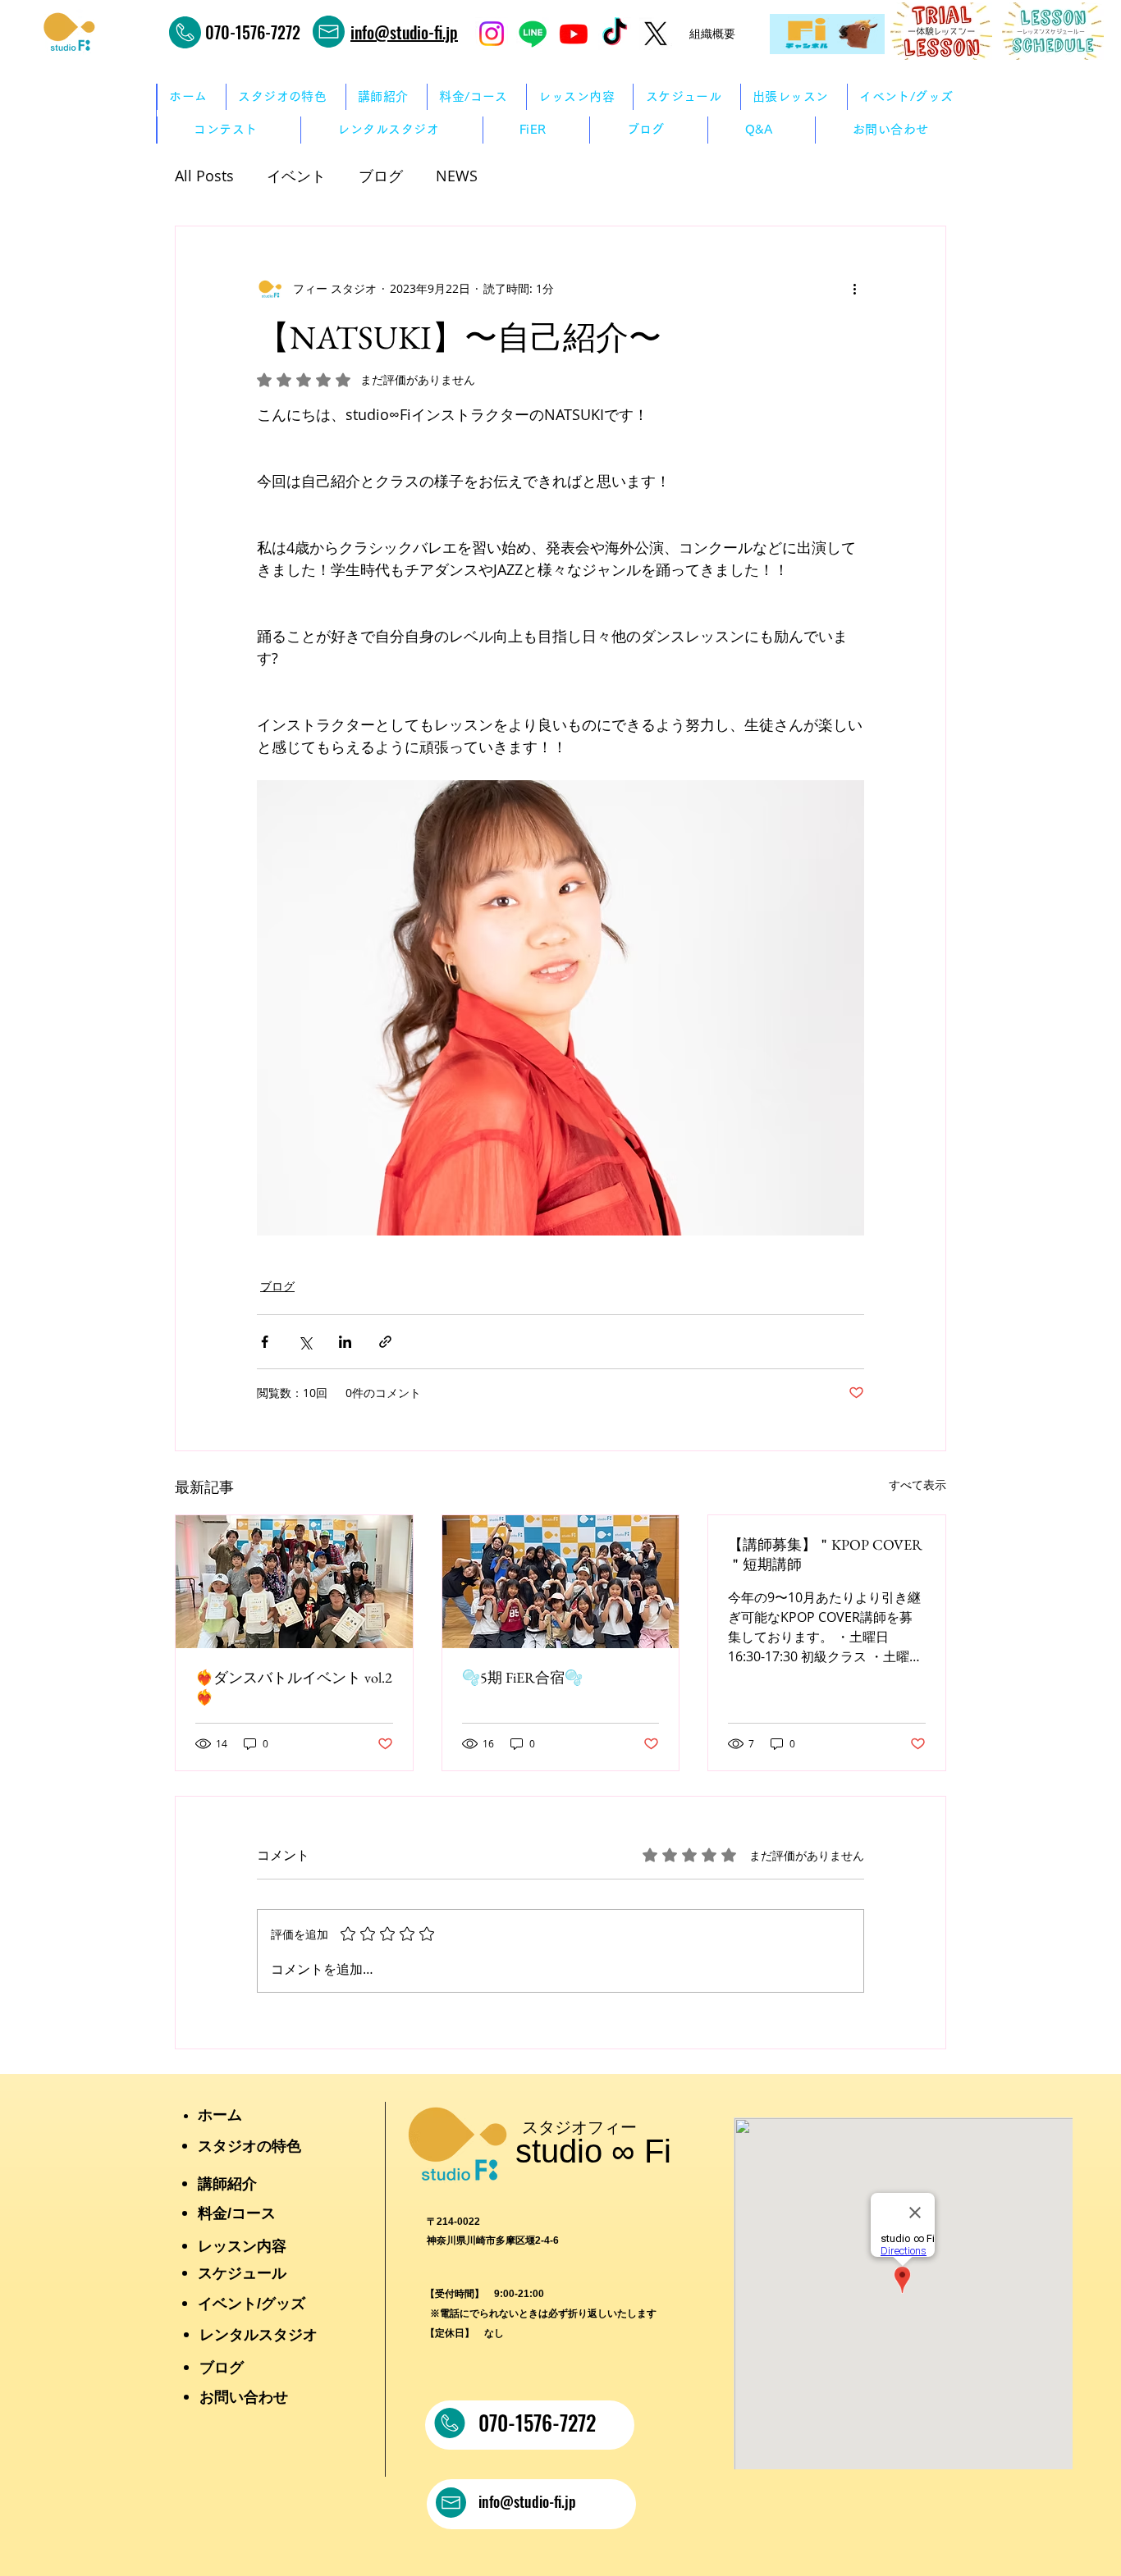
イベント (296, 176)
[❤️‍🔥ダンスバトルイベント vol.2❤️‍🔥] (294, 1582)
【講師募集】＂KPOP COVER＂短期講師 (825, 1554)
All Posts (204, 176)
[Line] (533, 34)
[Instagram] (492, 34)
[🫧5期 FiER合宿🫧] (561, 1582)
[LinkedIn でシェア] (345, 1342)
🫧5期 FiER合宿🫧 (522, 1677)
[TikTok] (615, 34)
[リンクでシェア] (385, 1342)
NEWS (457, 176)
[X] (656, 34)
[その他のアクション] (854, 289)
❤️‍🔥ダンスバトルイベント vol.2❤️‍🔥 (294, 1687)
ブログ (381, 176)
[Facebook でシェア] (265, 1342)
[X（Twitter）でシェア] (305, 1342)
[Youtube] (574, 34)
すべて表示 (917, 1484)
